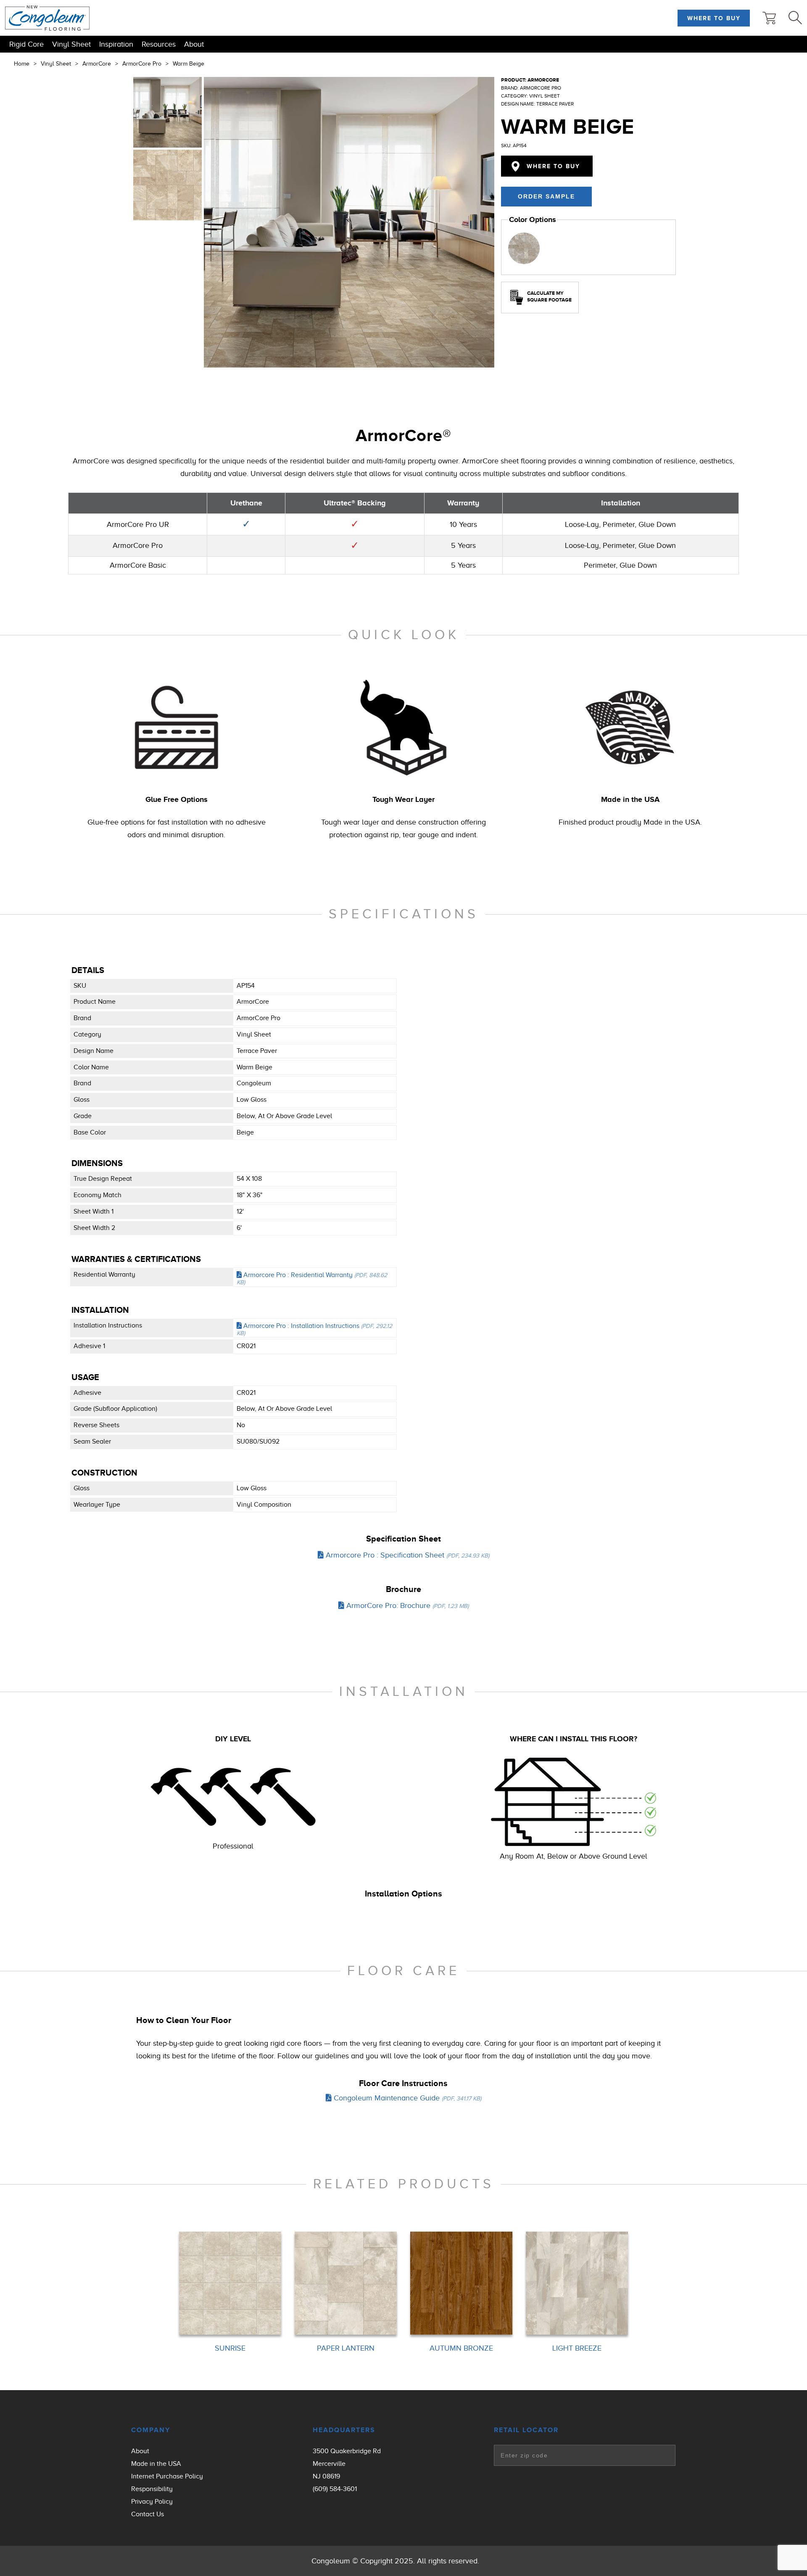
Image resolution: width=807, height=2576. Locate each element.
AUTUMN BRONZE (461, 2349)
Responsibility (152, 2489)
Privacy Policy (152, 2502)
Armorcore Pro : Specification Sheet (406, 1555)
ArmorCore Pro (142, 63)
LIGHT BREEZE (577, 2349)
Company (151, 2430)
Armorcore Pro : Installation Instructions (314, 1329)
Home (22, 63)
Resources (159, 44)
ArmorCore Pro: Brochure (406, 1605)
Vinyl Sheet (71, 44)
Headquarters (344, 2430)
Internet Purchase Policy (167, 2476)
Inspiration (116, 44)
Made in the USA (156, 2464)
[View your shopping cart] (769, 18)
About (194, 44)
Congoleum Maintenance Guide (406, 2098)
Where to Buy (714, 18)
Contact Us (148, 2514)
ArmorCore (97, 63)
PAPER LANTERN (346, 2349)
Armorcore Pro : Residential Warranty (312, 1279)
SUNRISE (230, 2349)
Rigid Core (26, 44)
